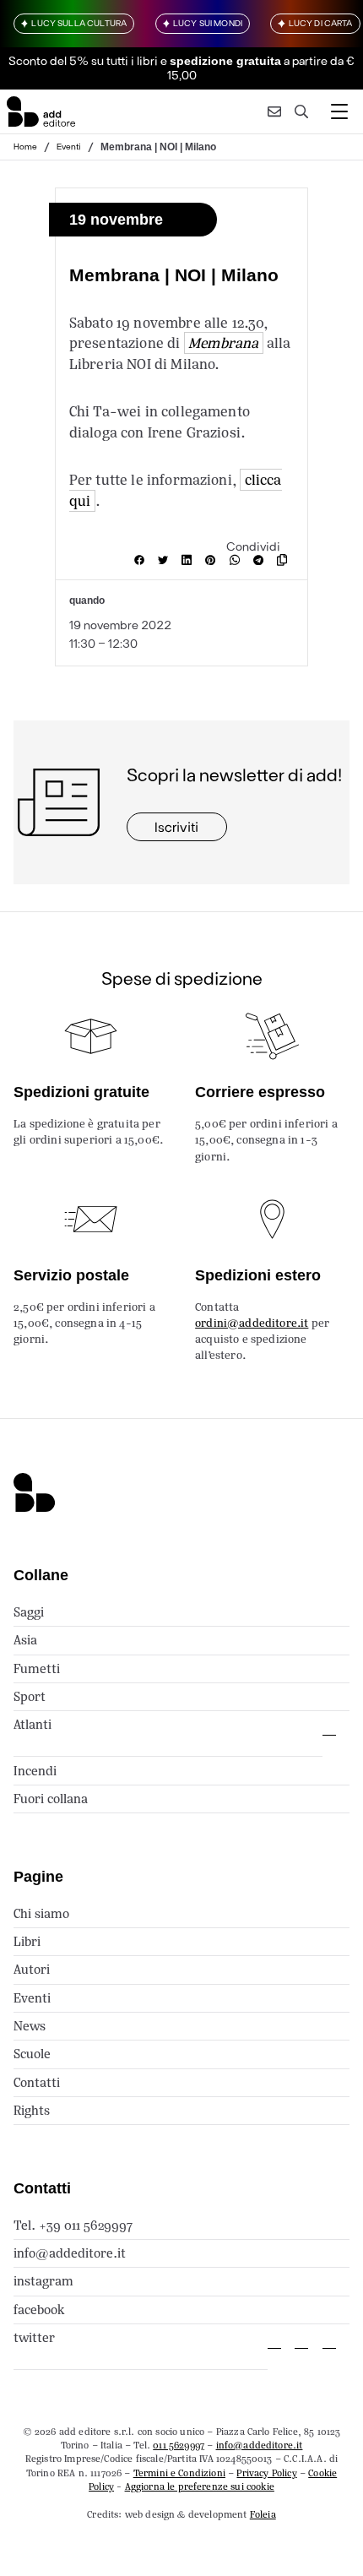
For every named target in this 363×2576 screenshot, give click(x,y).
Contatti (37, 2082)
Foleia (263, 2514)
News (30, 2026)
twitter (34, 2337)
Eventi (69, 146)
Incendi (35, 1771)
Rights (32, 2110)
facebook (39, 2310)
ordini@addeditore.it (252, 1323)
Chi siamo (41, 1913)
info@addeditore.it (70, 2253)
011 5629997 (179, 2445)
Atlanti (33, 1724)
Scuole (32, 2054)
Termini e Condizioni (179, 2473)
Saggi (29, 1612)
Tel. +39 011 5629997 (73, 2225)
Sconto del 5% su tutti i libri (83, 60)
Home (25, 146)
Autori (32, 1969)
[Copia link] (285, 560)
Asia (25, 1640)
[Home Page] (41, 111)
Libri (27, 1941)
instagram (43, 2281)
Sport (30, 1696)
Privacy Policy (266, 2473)
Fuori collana (51, 1799)
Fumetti (37, 1668)
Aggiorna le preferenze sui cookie (200, 2486)
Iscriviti (176, 826)
